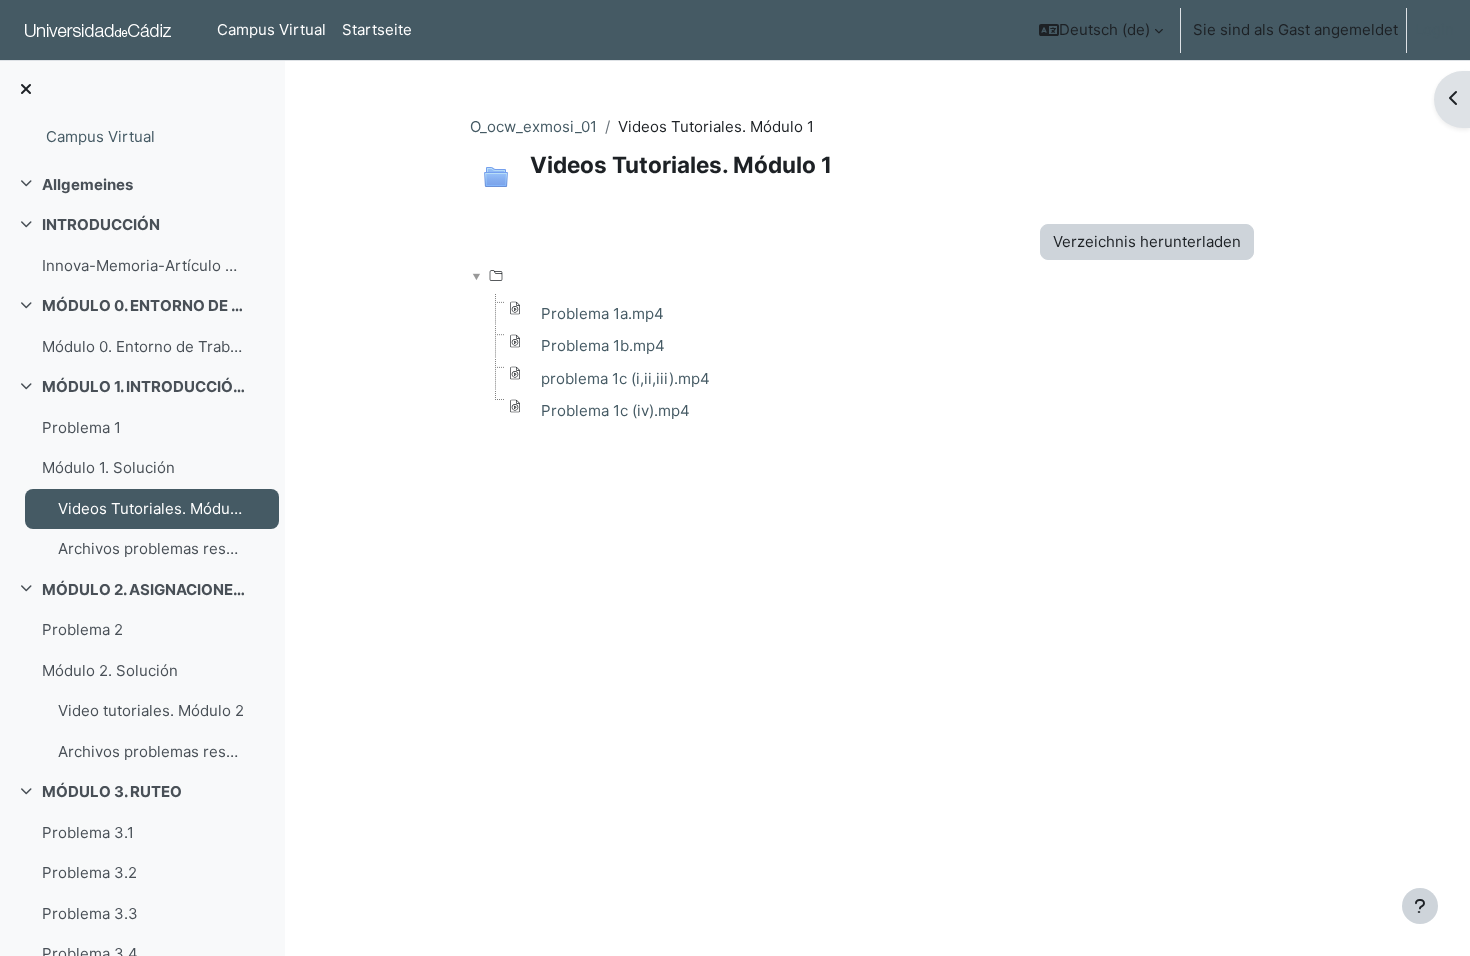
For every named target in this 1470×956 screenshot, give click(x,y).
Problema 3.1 (88, 832)
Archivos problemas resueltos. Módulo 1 (151, 548)
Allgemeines (87, 184)
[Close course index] (26, 90)
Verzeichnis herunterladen (1147, 241)
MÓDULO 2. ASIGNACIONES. (143, 589)
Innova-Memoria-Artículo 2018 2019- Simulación (143, 265)
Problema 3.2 (89, 872)
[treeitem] (142, 185)
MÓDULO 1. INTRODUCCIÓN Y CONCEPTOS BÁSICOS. (143, 386)
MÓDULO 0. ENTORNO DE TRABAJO (143, 305)
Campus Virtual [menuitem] (271, 29)
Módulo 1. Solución (108, 467)
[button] (1101, 30)
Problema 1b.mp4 (603, 345)
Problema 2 (82, 629)
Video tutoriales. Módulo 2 (151, 710)
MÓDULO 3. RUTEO (112, 791)
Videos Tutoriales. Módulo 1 (151, 508)
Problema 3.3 (90, 913)
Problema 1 (81, 427)
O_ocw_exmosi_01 (533, 126)
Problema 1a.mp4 (602, 313)
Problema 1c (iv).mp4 (615, 410)
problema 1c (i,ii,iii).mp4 (625, 378)
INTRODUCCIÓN (101, 224)
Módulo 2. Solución (110, 670)
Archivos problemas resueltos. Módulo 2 (151, 751)
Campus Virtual (100, 136)
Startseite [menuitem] (377, 29)
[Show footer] (1420, 906)
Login (1434, 29)
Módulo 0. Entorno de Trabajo (143, 346)
